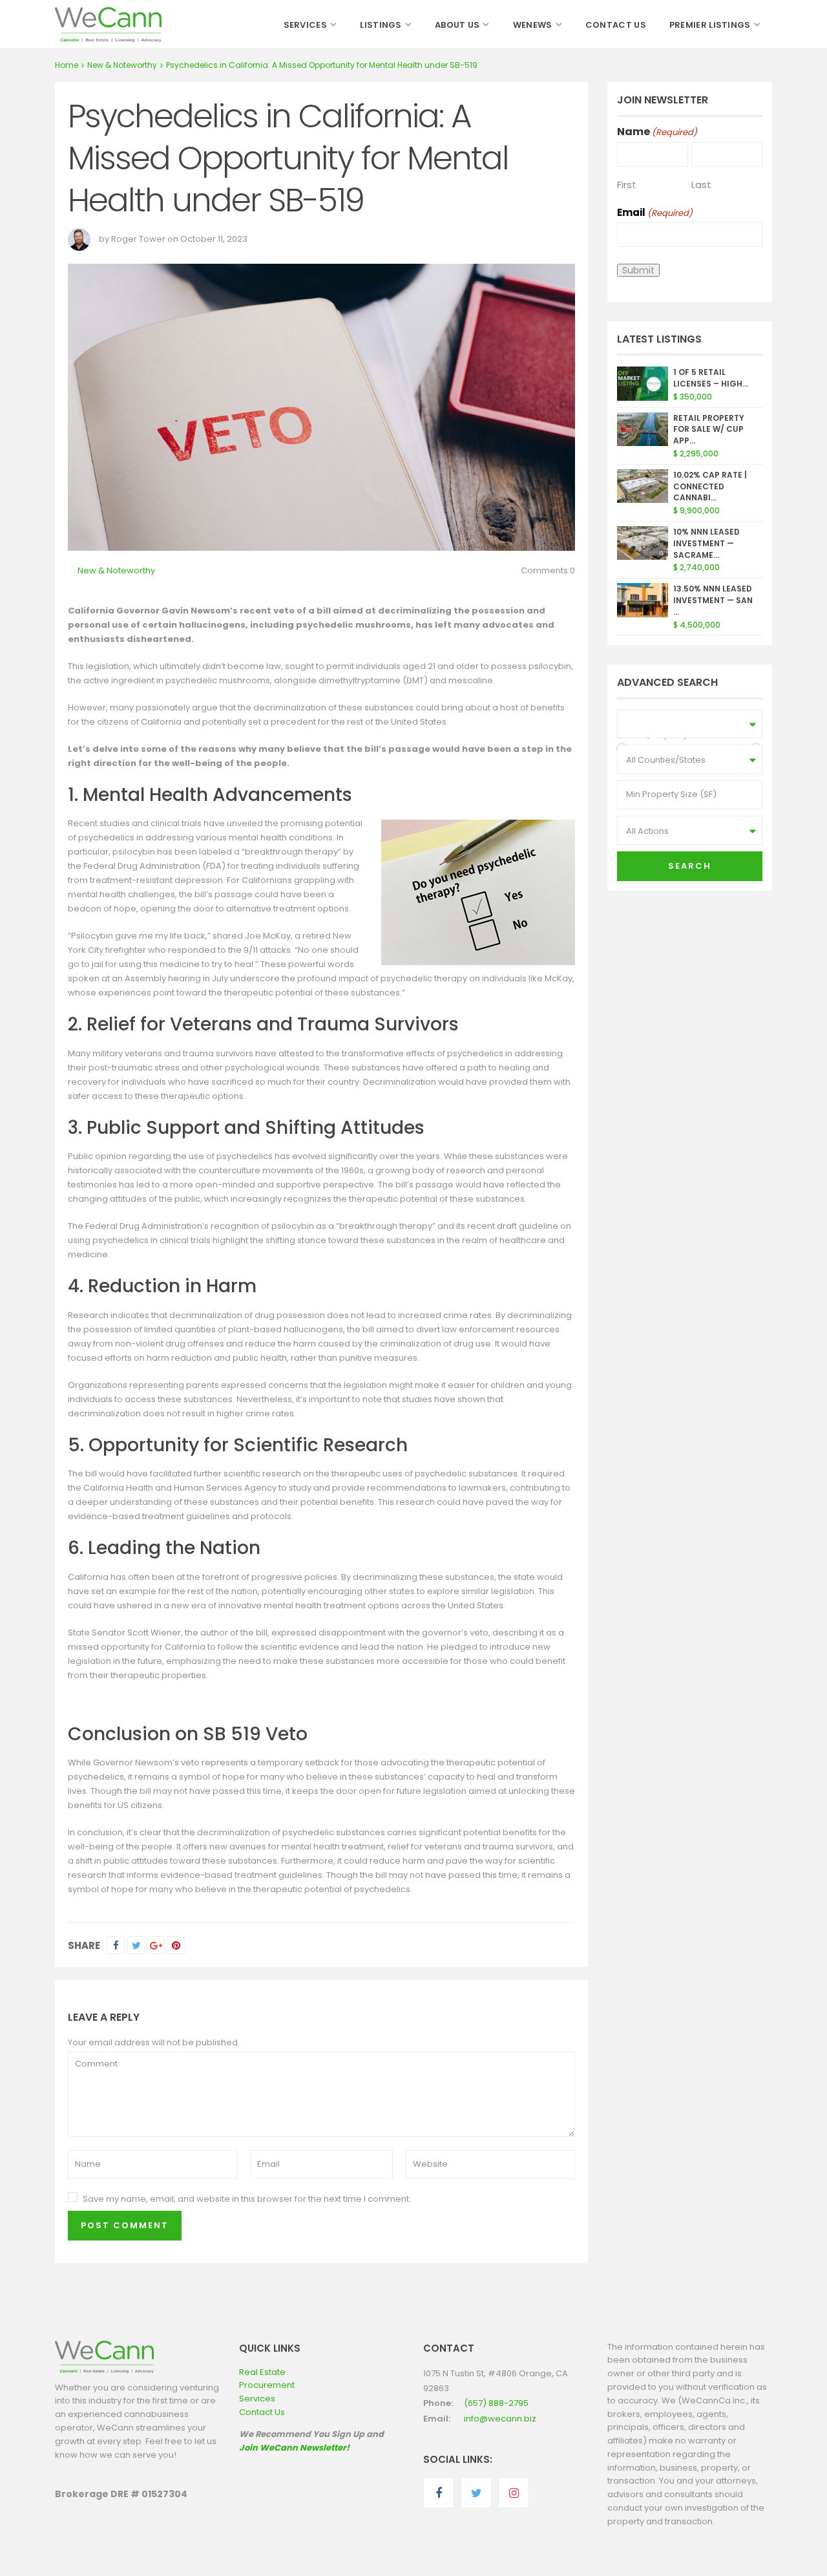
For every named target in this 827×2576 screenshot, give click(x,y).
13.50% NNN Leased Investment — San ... (713, 600)
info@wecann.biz (500, 2419)
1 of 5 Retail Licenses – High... (711, 378)
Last (701, 184)
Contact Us (616, 25)
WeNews (533, 25)
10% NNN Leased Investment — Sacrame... (707, 543)
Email (655, 212)
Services (305, 25)
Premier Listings (710, 25)
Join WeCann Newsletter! (294, 2448)
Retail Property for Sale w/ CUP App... (709, 430)
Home (67, 65)
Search (690, 866)
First (627, 184)
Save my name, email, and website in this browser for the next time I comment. (247, 2199)
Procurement (267, 2385)
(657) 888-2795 (496, 2403)
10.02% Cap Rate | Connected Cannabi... (710, 486)
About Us (457, 25)
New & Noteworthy (122, 65)
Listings (381, 25)
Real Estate (262, 2372)
